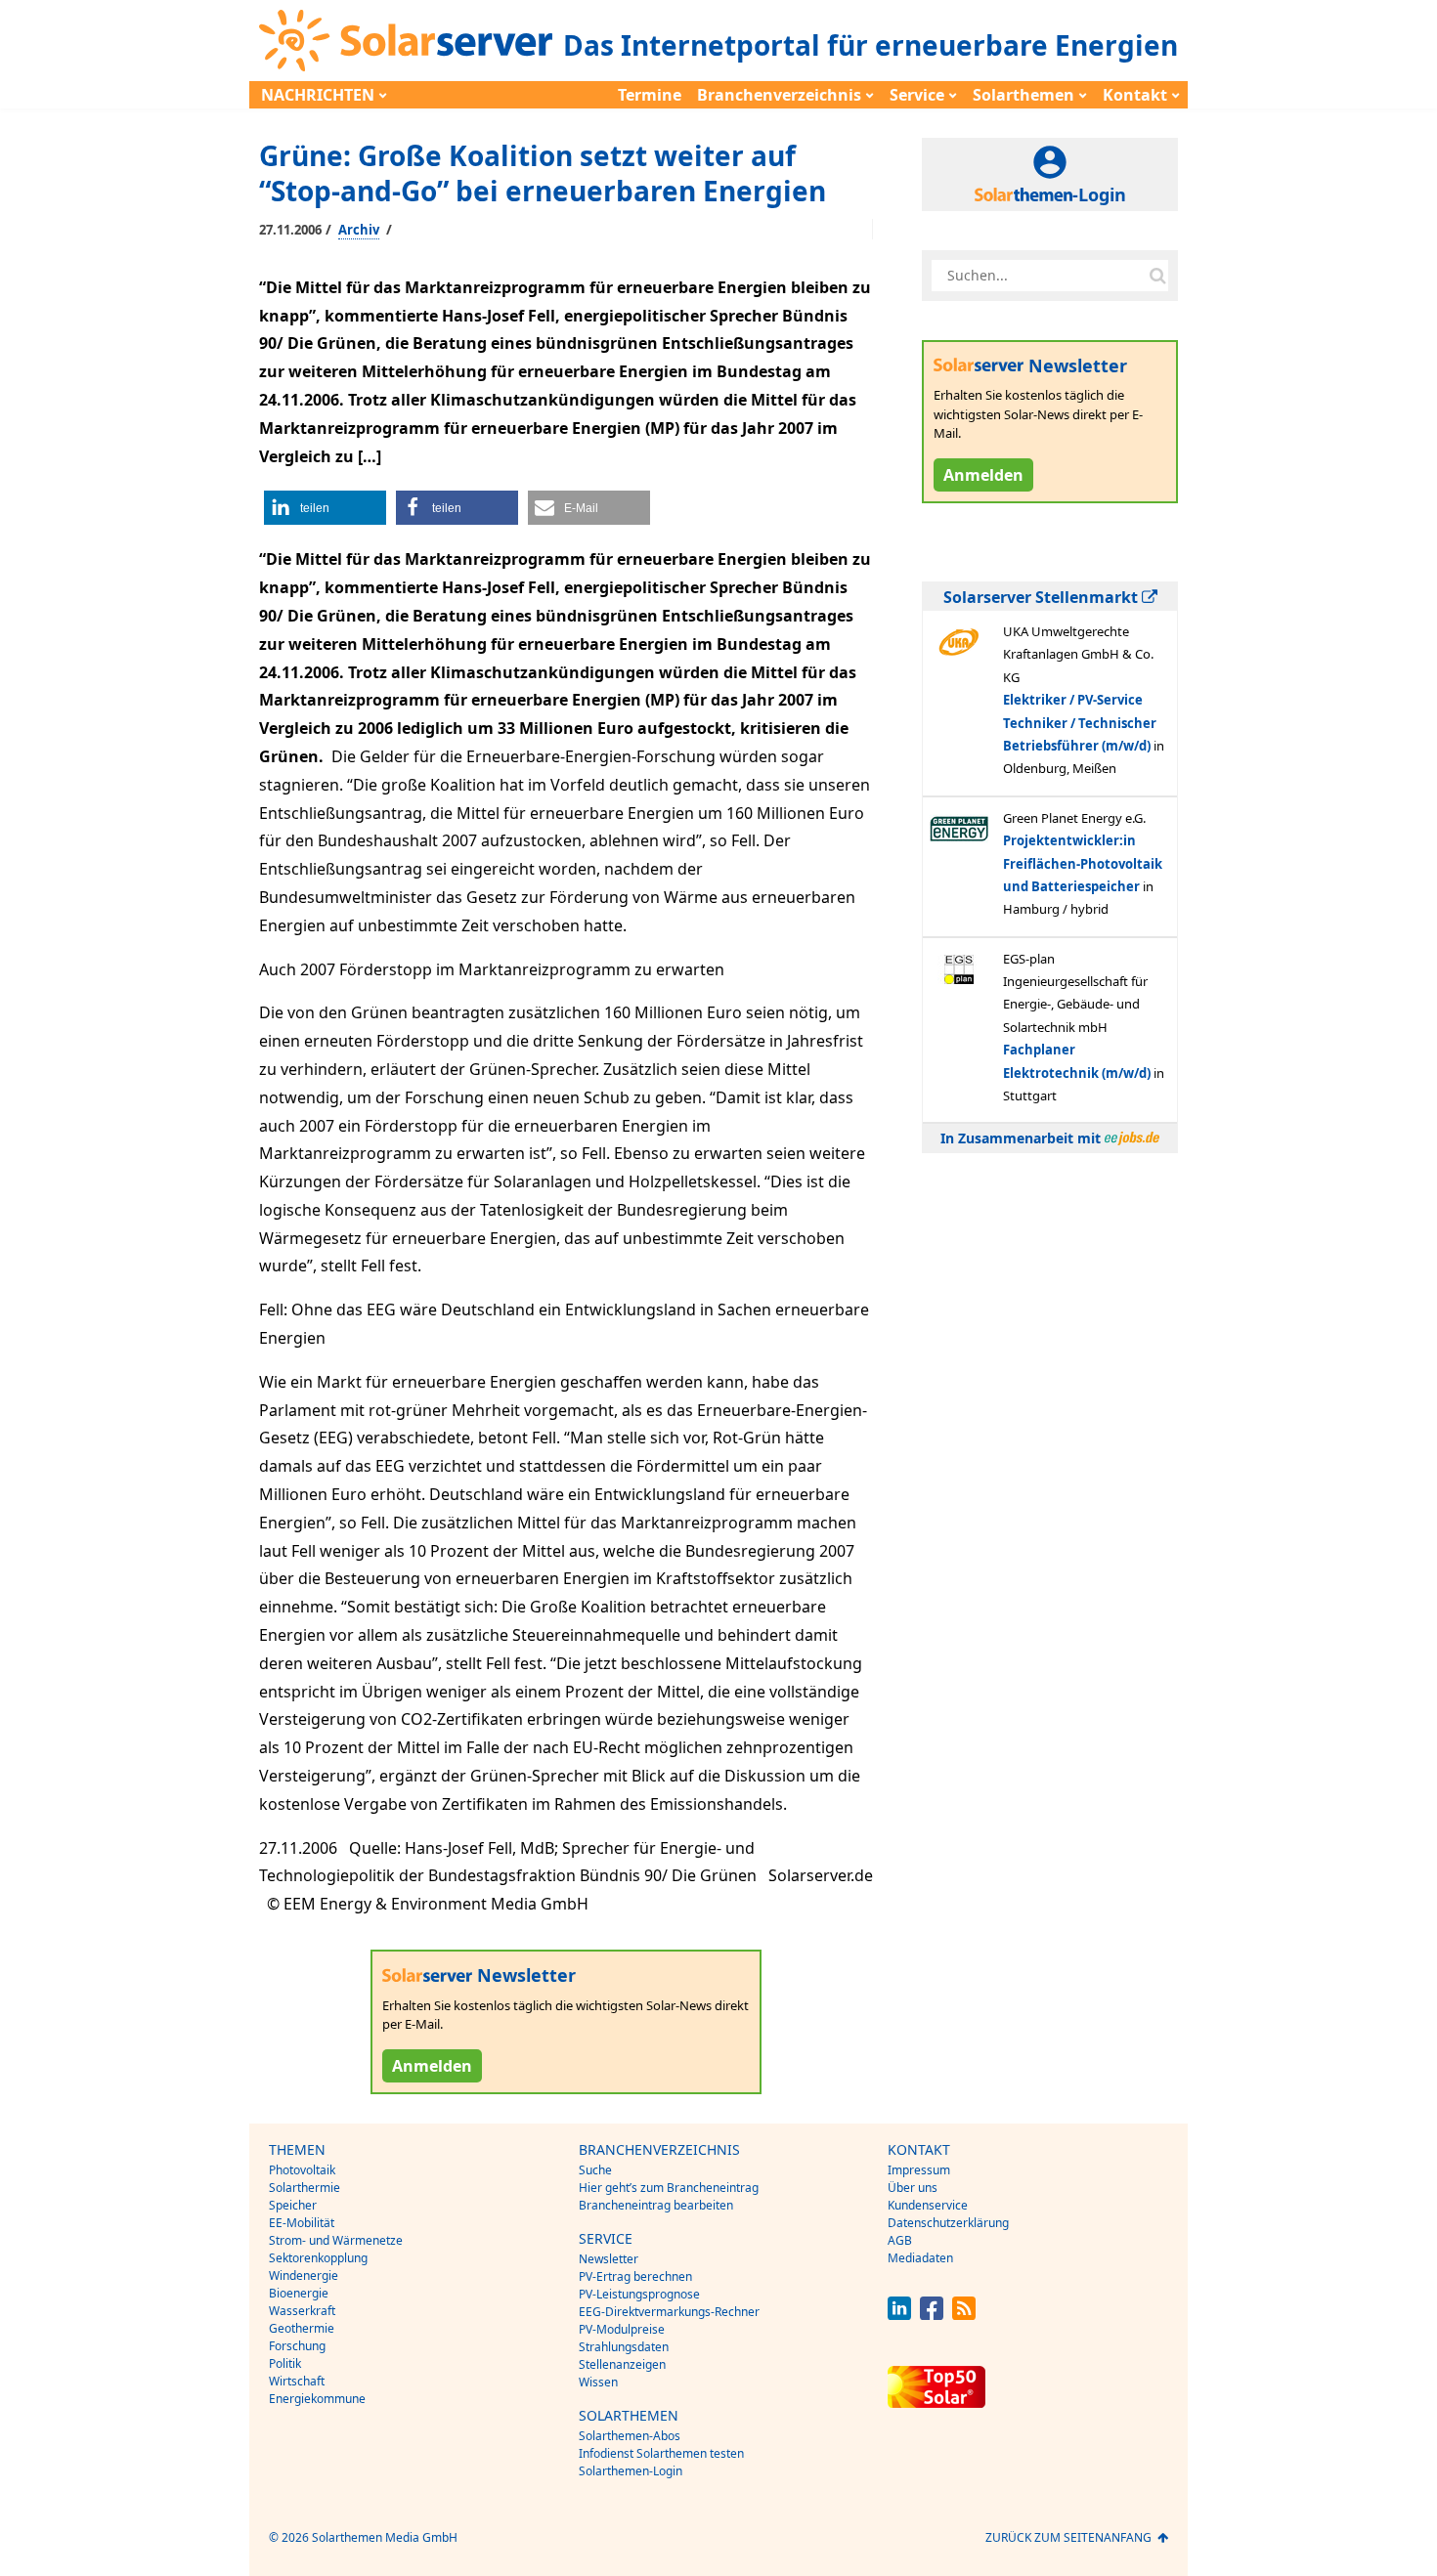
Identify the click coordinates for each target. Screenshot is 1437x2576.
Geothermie (302, 2328)
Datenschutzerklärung (948, 2223)
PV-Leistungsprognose (639, 2294)
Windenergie (304, 2275)
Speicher (293, 2205)
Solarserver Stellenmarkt (1043, 597)
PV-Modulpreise (622, 2329)
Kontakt (1135, 95)
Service (917, 95)
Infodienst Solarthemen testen (661, 2453)
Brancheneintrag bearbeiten (656, 2205)
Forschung (297, 2346)
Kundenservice (928, 2205)
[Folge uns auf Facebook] (932, 2315)
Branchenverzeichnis (779, 95)
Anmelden (432, 2066)
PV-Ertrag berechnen (635, 2276)
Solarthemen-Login (631, 2471)
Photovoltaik (302, 2170)
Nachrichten (318, 95)
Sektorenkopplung (318, 2258)
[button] (325, 508)
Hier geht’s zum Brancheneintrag (669, 2188)
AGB (900, 2240)
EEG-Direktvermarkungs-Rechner (669, 2312)
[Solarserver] (406, 41)
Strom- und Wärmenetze (336, 2240)
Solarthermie (305, 2188)
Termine (650, 95)
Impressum (919, 2170)
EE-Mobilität (302, 2223)
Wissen (598, 2382)
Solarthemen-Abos (630, 2436)
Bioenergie (299, 2293)
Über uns (913, 2188)
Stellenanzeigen (622, 2364)
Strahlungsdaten (624, 2347)
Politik (285, 2363)
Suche (595, 2170)
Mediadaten (920, 2258)
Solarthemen (1023, 95)
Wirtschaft (297, 2381)
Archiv (359, 230)
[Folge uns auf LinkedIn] (899, 2315)
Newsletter (609, 2259)
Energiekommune (317, 2399)
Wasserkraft (302, 2311)
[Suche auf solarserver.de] (1157, 276)
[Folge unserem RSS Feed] (964, 2315)
